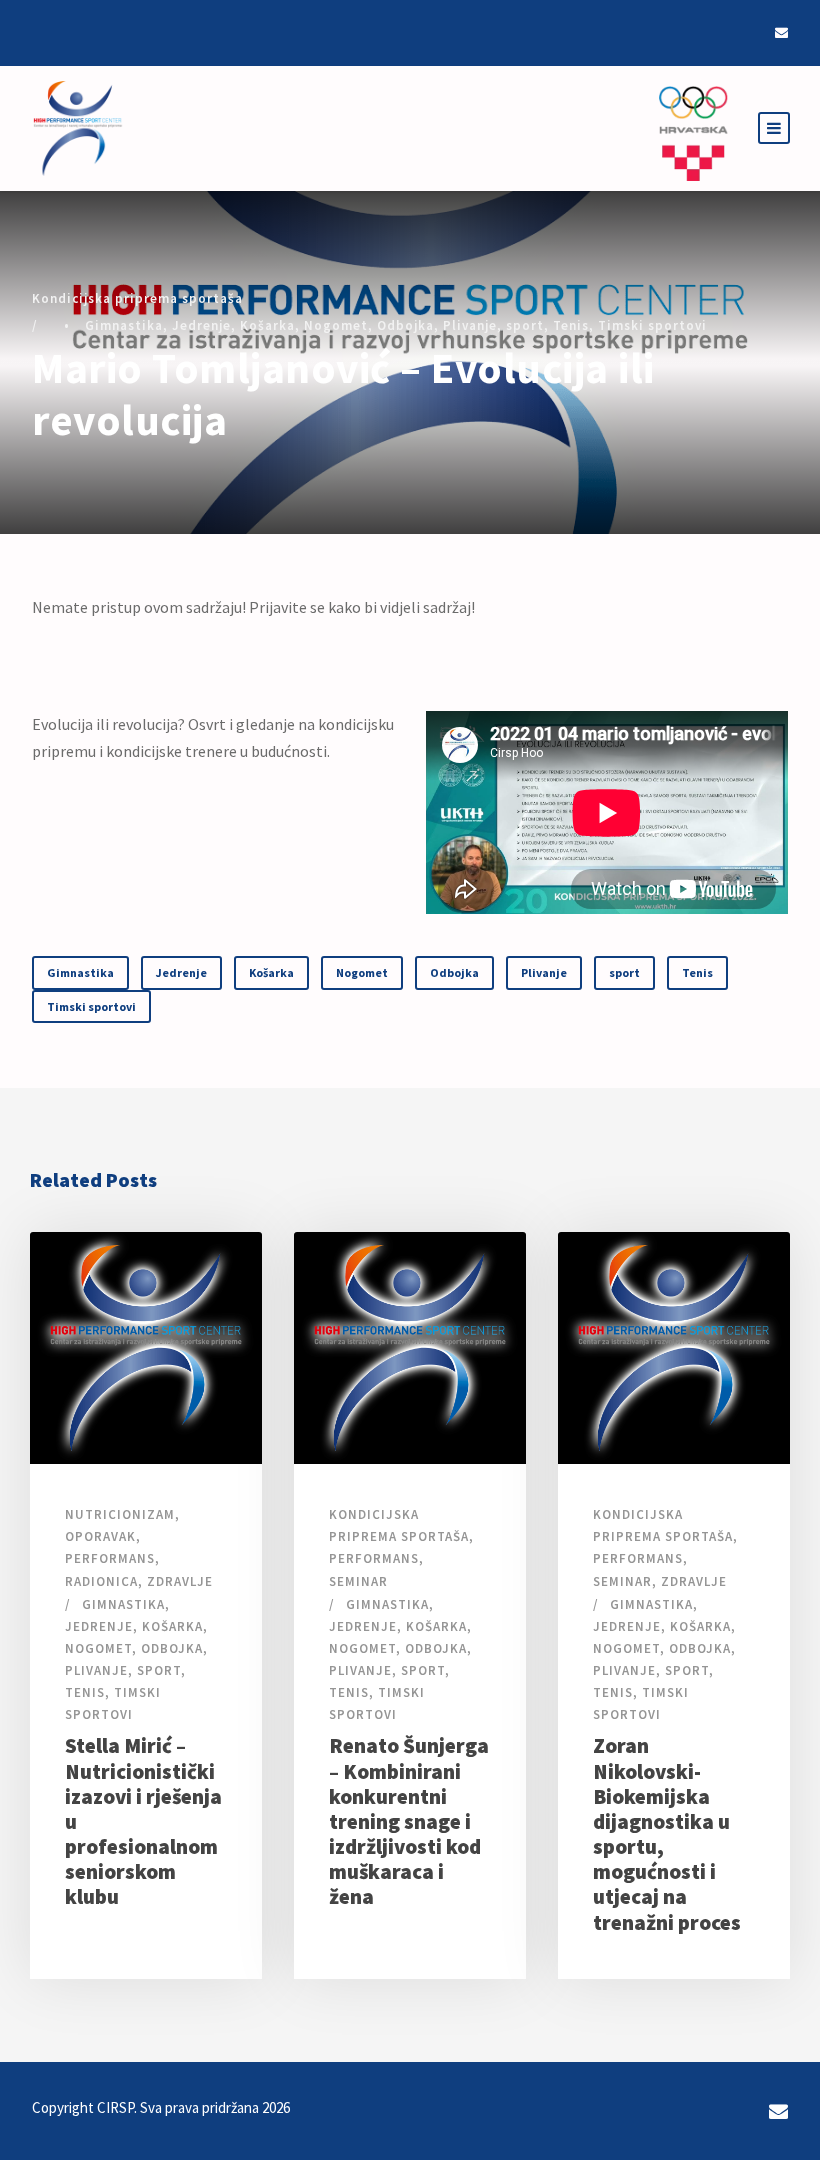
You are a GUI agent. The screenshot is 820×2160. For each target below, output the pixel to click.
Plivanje (470, 325)
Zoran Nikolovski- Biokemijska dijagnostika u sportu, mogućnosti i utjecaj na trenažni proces (667, 1833)
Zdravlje (180, 1581)
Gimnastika (124, 325)
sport (525, 325)
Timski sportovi (652, 325)
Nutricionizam (120, 1514)
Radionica (101, 1581)
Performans (110, 1558)
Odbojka (405, 325)
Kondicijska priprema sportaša (137, 298)
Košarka (267, 325)
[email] (781, 32)
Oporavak (100, 1536)
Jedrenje (201, 325)
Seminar (358, 1581)
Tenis (571, 325)
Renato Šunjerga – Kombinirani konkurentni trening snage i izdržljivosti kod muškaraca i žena (409, 1821)
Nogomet (336, 325)
